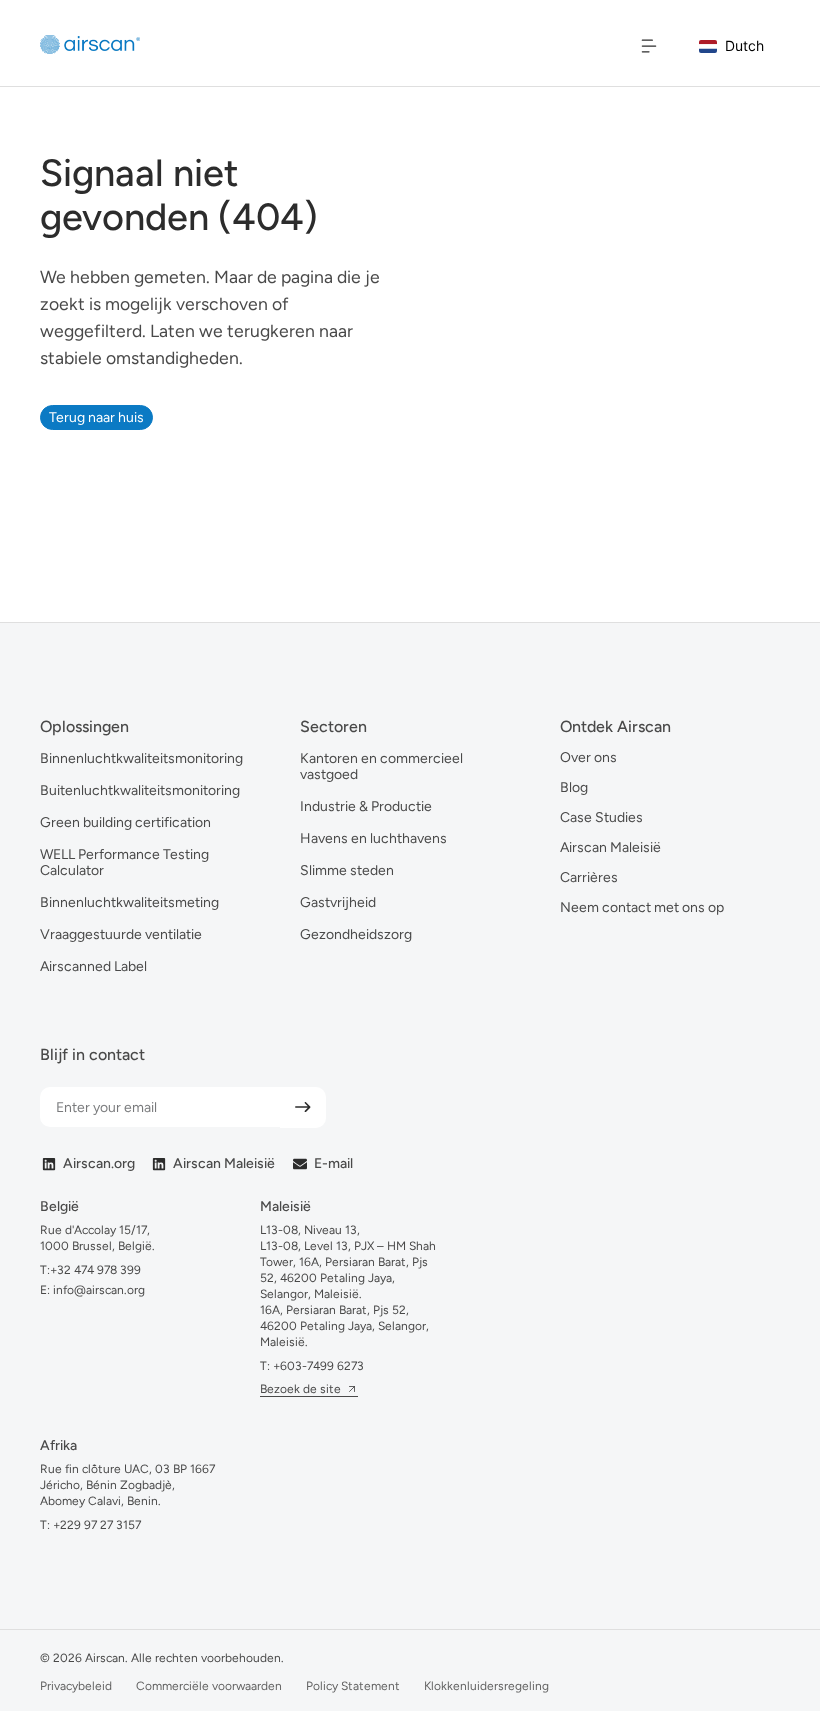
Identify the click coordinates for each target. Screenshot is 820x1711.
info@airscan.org (97, 1290)
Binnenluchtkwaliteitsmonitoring (141, 758)
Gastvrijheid (338, 902)
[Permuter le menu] (649, 46)
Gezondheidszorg (356, 934)
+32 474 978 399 (95, 1270)
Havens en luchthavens (373, 838)
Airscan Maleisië (610, 847)
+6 (318, 1366)
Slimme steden (347, 870)
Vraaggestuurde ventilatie (121, 934)
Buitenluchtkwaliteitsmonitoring (140, 790)
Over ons (588, 757)
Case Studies (601, 817)
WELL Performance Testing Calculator (124, 862)
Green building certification (125, 822)
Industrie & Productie (366, 806)
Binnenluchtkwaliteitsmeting (129, 902)
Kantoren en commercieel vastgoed (381, 766)
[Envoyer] (303, 1107)
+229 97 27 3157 (97, 1525)
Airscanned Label (93, 966)
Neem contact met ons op (642, 907)
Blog (574, 787)
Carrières (589, 877)
